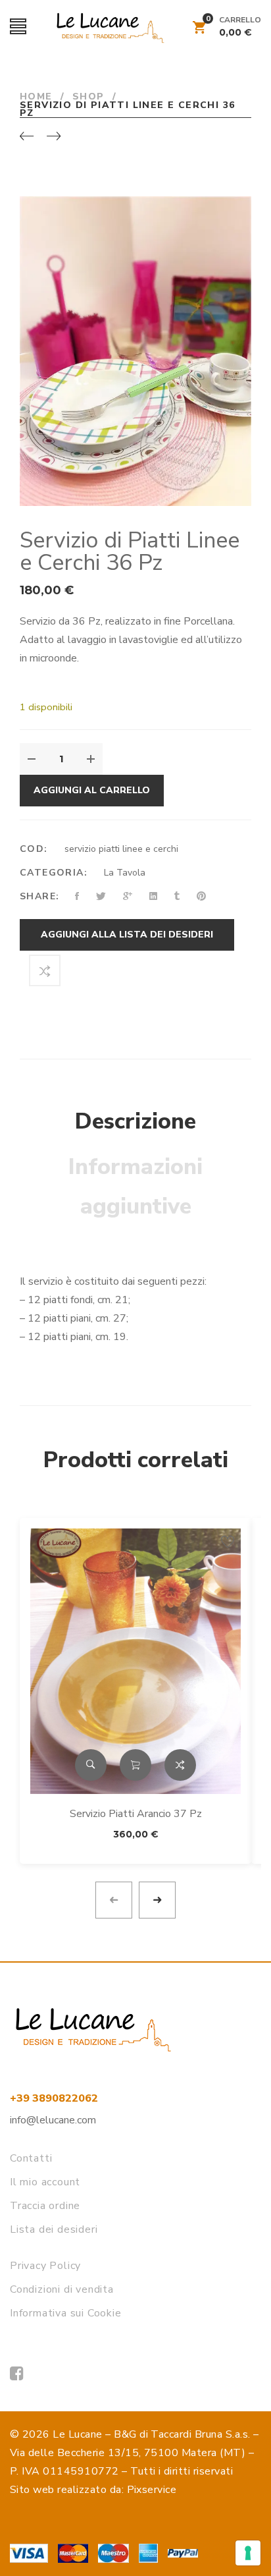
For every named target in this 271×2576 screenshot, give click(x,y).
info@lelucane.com (53, 2120)
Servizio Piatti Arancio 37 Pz (136, 1814)
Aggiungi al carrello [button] (135, 1765)
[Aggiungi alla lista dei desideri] (228, 1542)
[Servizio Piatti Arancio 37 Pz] (135, 1661)
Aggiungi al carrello (92, 790)
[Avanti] (54, 137)
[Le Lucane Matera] (17, 2374)
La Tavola (125, 873)
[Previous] (27, 137)
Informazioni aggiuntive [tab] (135, 1187)
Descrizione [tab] (135, 1121)
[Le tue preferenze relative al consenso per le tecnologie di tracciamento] (248, 2553)
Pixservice (152, 2490)
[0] (199, 30)
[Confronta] (45, 970)
